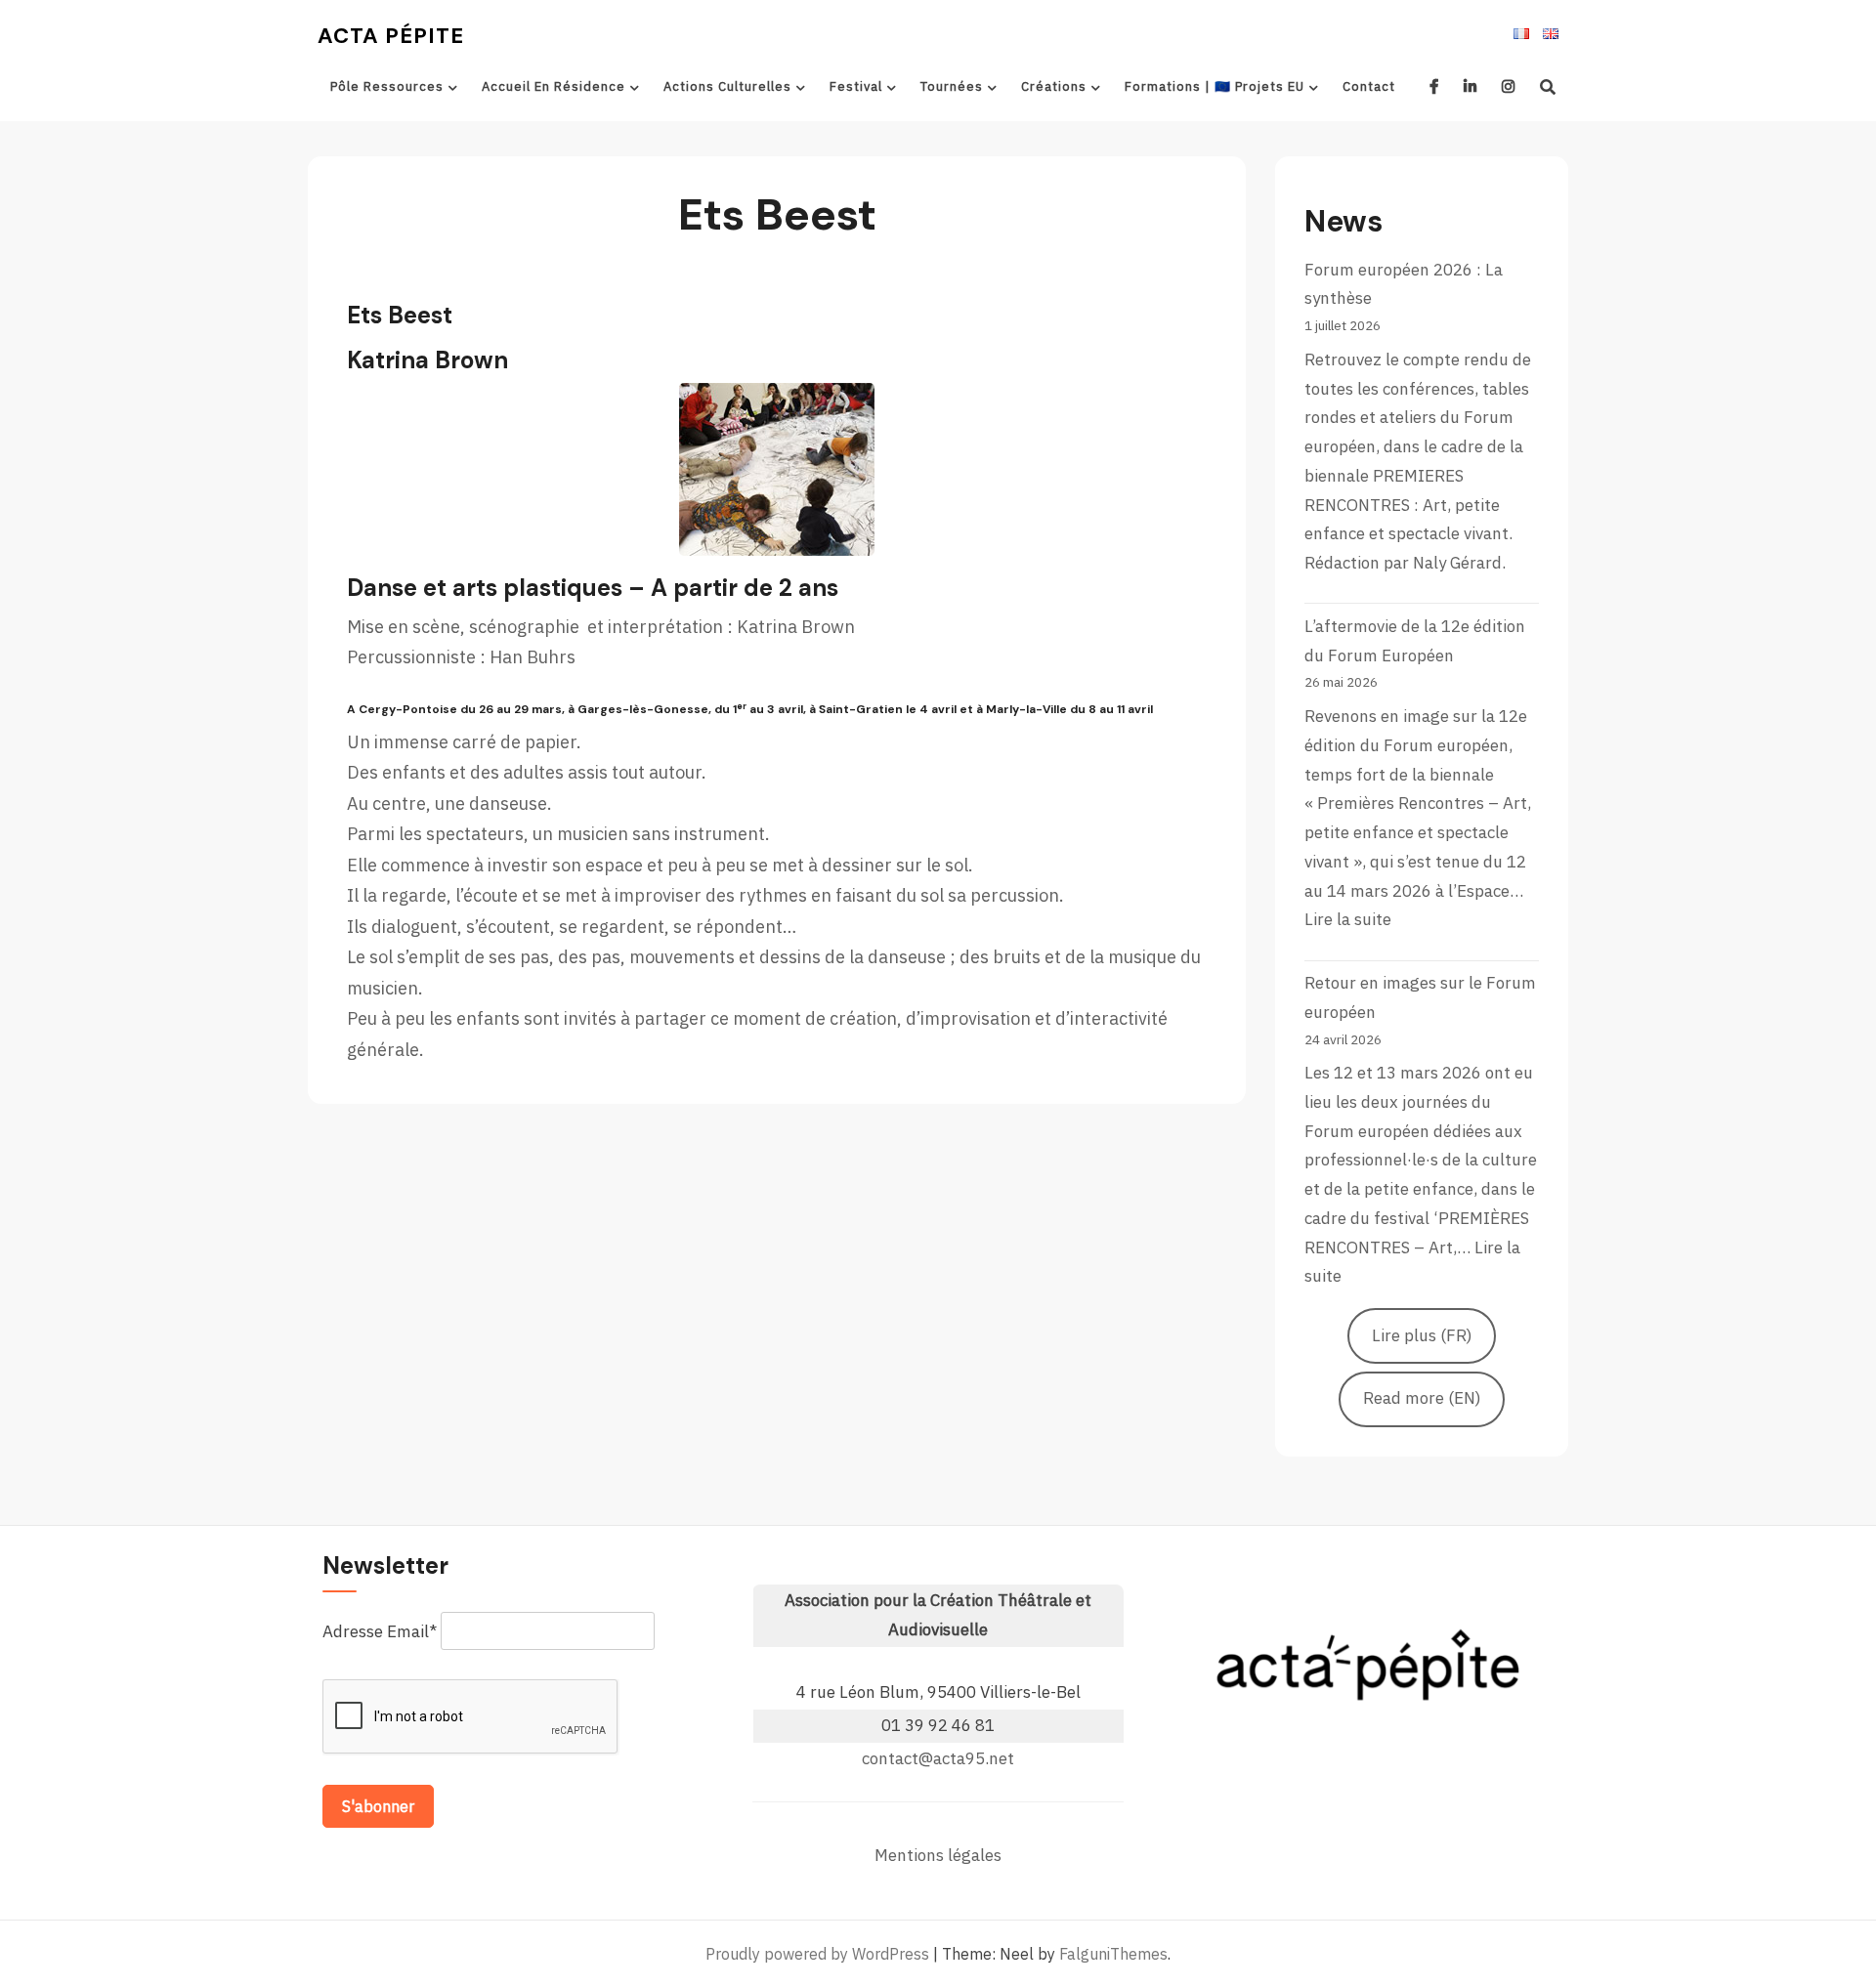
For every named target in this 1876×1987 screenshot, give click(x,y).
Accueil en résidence (554, 86)
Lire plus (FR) (1422, 1335)
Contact (1369, 86)
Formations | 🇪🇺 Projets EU (1215, 86)
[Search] (1548, 87)
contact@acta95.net (938, 1758)
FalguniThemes (1113, 1954)
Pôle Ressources (387, 86)
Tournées (952, 86)
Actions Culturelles (727, 86)
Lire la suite (1348, 919)
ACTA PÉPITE (391, 36)
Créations (1054, 86)
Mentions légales (938, 1855)
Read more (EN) (1422, 1398)
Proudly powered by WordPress (817, 1954)
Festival (856, 86)
